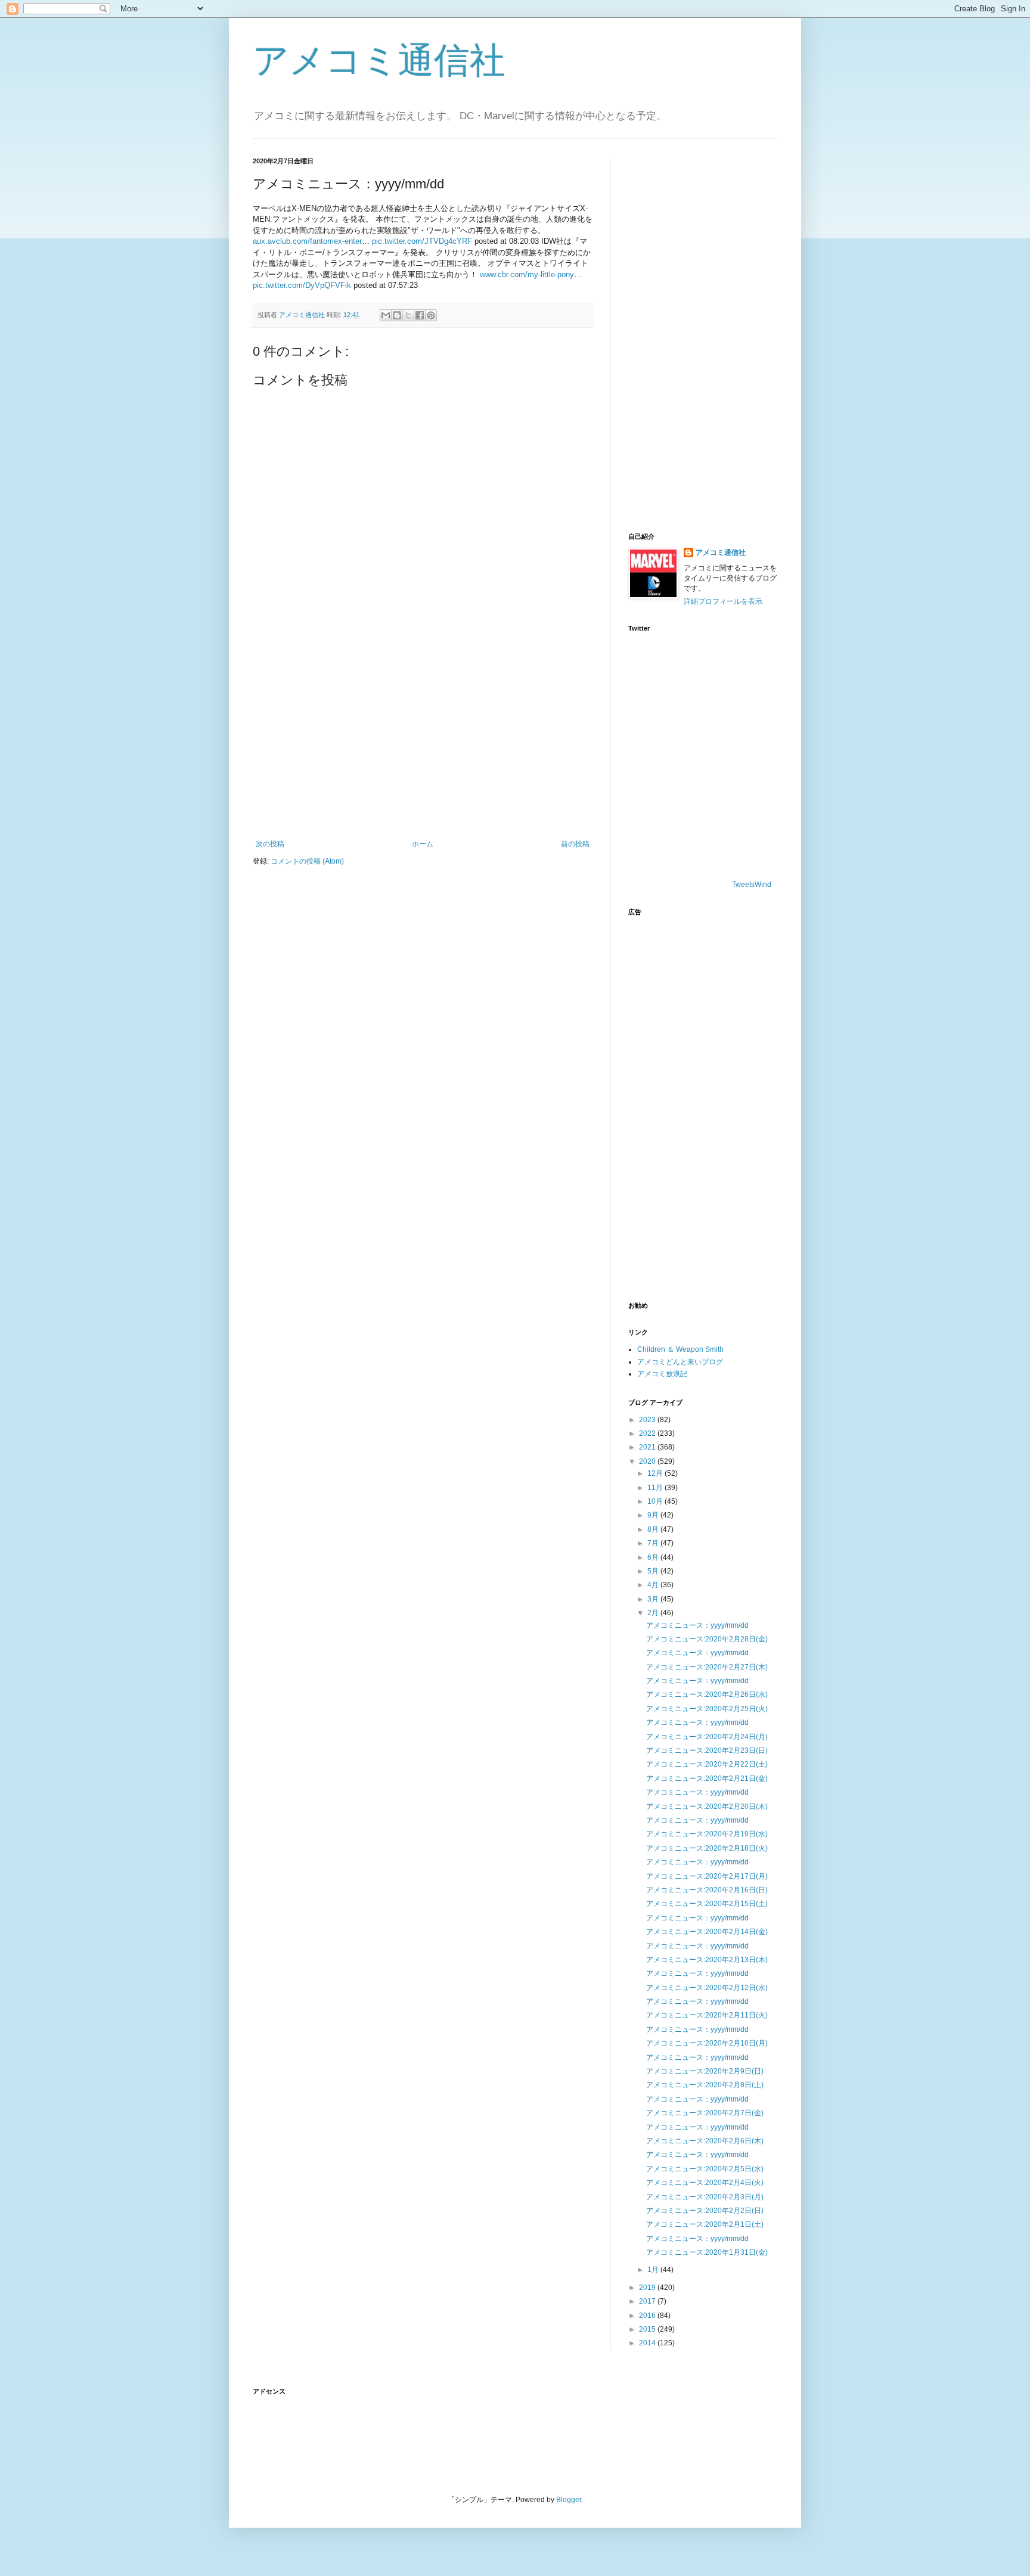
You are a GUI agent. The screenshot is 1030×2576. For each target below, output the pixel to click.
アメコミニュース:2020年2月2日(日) (705, 2211)
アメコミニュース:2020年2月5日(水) (705, 2169)
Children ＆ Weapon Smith (680, 1349)
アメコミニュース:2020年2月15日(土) (707, 1904)
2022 (648, 1433)
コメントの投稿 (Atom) (307, 861)
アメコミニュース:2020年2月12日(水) (707, 1988)
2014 (648, 2343)
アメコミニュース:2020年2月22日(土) (707, 1764)
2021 (648, 1447)
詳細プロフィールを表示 (723, 601)
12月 (656, 1473)
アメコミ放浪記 (662, 1374)
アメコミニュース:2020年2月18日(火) (707, 1848)
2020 (648, 1461)
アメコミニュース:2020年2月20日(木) (707, 1807)
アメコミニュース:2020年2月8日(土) (705, 2085)
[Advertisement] (423, 741)
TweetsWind (752, 884)
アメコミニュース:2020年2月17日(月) (707, 1876)
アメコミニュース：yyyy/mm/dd (697, 1625)
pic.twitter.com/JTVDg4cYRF (422, 241)
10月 (656, 1501)
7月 (654, 1543)
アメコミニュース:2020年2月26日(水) (707, 1694)
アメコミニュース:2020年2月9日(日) (705, 2071)
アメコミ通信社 (379, 60)
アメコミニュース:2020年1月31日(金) (707, 2252)
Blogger (569, 2500)
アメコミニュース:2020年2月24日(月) (707, 1737)
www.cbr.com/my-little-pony (527, 274)
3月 (654, 1599)
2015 (648, 2329)
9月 (654, 1515)
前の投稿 (575, 844)
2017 (648, 2301)
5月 (654, 1571)
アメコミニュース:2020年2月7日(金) (705, 2113)
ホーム (423, 844)
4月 (654, 1585)
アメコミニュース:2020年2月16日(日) (707, 1890)
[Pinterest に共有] (431, 315)
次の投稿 (270, 844)
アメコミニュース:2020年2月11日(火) (707, 2015)
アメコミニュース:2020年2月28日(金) (707, 1639)
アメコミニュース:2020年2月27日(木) (707, 1667)
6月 (654, 1557)
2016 (648, 2316)
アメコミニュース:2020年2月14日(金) (707, 1932)
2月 (654, 1613)
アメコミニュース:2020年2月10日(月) (707, 2043)
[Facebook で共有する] (420, 315)
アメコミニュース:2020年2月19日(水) (707, 1834)
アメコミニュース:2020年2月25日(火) (707, 1709)
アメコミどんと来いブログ (680, 1362)
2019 (648, 2288)
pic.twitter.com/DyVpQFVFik (302, 285)
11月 (656, 1488)
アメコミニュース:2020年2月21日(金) (707, 1779)
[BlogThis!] (397, 315)
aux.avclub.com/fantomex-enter (307, 241)
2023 (648, 1420)
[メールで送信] (386, 315)
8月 (654, 1529)
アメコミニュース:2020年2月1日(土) (705, 2224)
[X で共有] (408, 315)
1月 (654, 2270)
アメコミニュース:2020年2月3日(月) (705, 2197)
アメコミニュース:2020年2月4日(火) (705, 2183)
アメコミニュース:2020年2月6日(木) (705, 2141)
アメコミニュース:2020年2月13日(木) (707, 1960)
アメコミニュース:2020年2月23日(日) (707, 1751)
